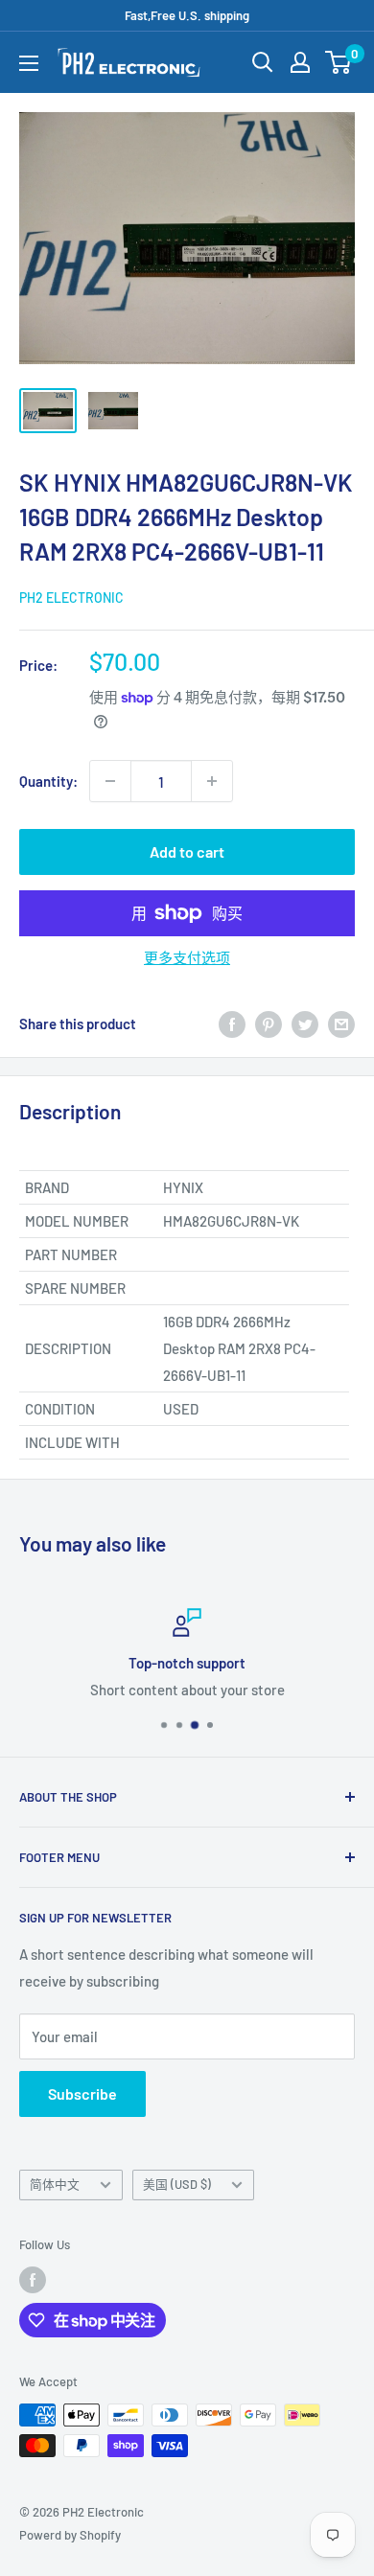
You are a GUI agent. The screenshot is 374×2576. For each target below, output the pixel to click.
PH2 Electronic (71, 598)
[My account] (300, 62)
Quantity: (48, 781)
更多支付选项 (187, 957)
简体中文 (55, 2184)
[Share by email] (341, 1023)
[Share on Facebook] (232, 1023)
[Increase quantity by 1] (212, 781)
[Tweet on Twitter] (305, 1023)
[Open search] (263, 62)
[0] (339, 62)
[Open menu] (29, 63)
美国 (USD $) (177, 2184)
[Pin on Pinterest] (269, 1023)
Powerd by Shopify (70, 2535)
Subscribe (82, 2093)
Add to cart (187, 851)
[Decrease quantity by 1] (110, 781)
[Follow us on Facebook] (33, 2280)
